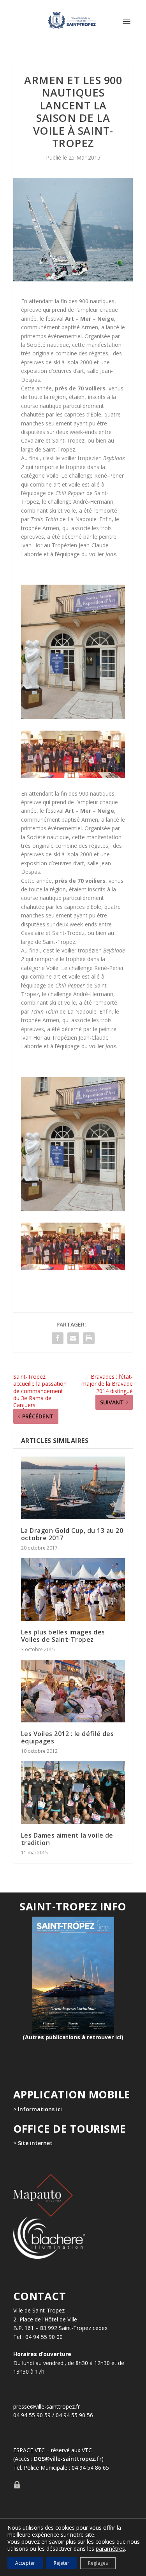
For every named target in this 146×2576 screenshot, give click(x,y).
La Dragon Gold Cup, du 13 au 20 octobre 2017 (72, 1534)
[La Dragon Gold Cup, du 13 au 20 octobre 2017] (73, 1488)
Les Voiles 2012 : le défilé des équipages (68, 1737)
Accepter (25, 2563)
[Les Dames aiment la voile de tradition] (73, 1793)
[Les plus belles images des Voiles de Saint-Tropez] (73, 1589)
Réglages (98, 2563)
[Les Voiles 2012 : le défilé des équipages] (73, 1691)
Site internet (34, 2143)
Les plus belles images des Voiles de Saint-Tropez (63, 1636)
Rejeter (62, 2563)
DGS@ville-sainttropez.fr (68, 2459)
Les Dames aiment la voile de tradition (67, 1839)
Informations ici (40, 2109)
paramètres (110, 2549)
